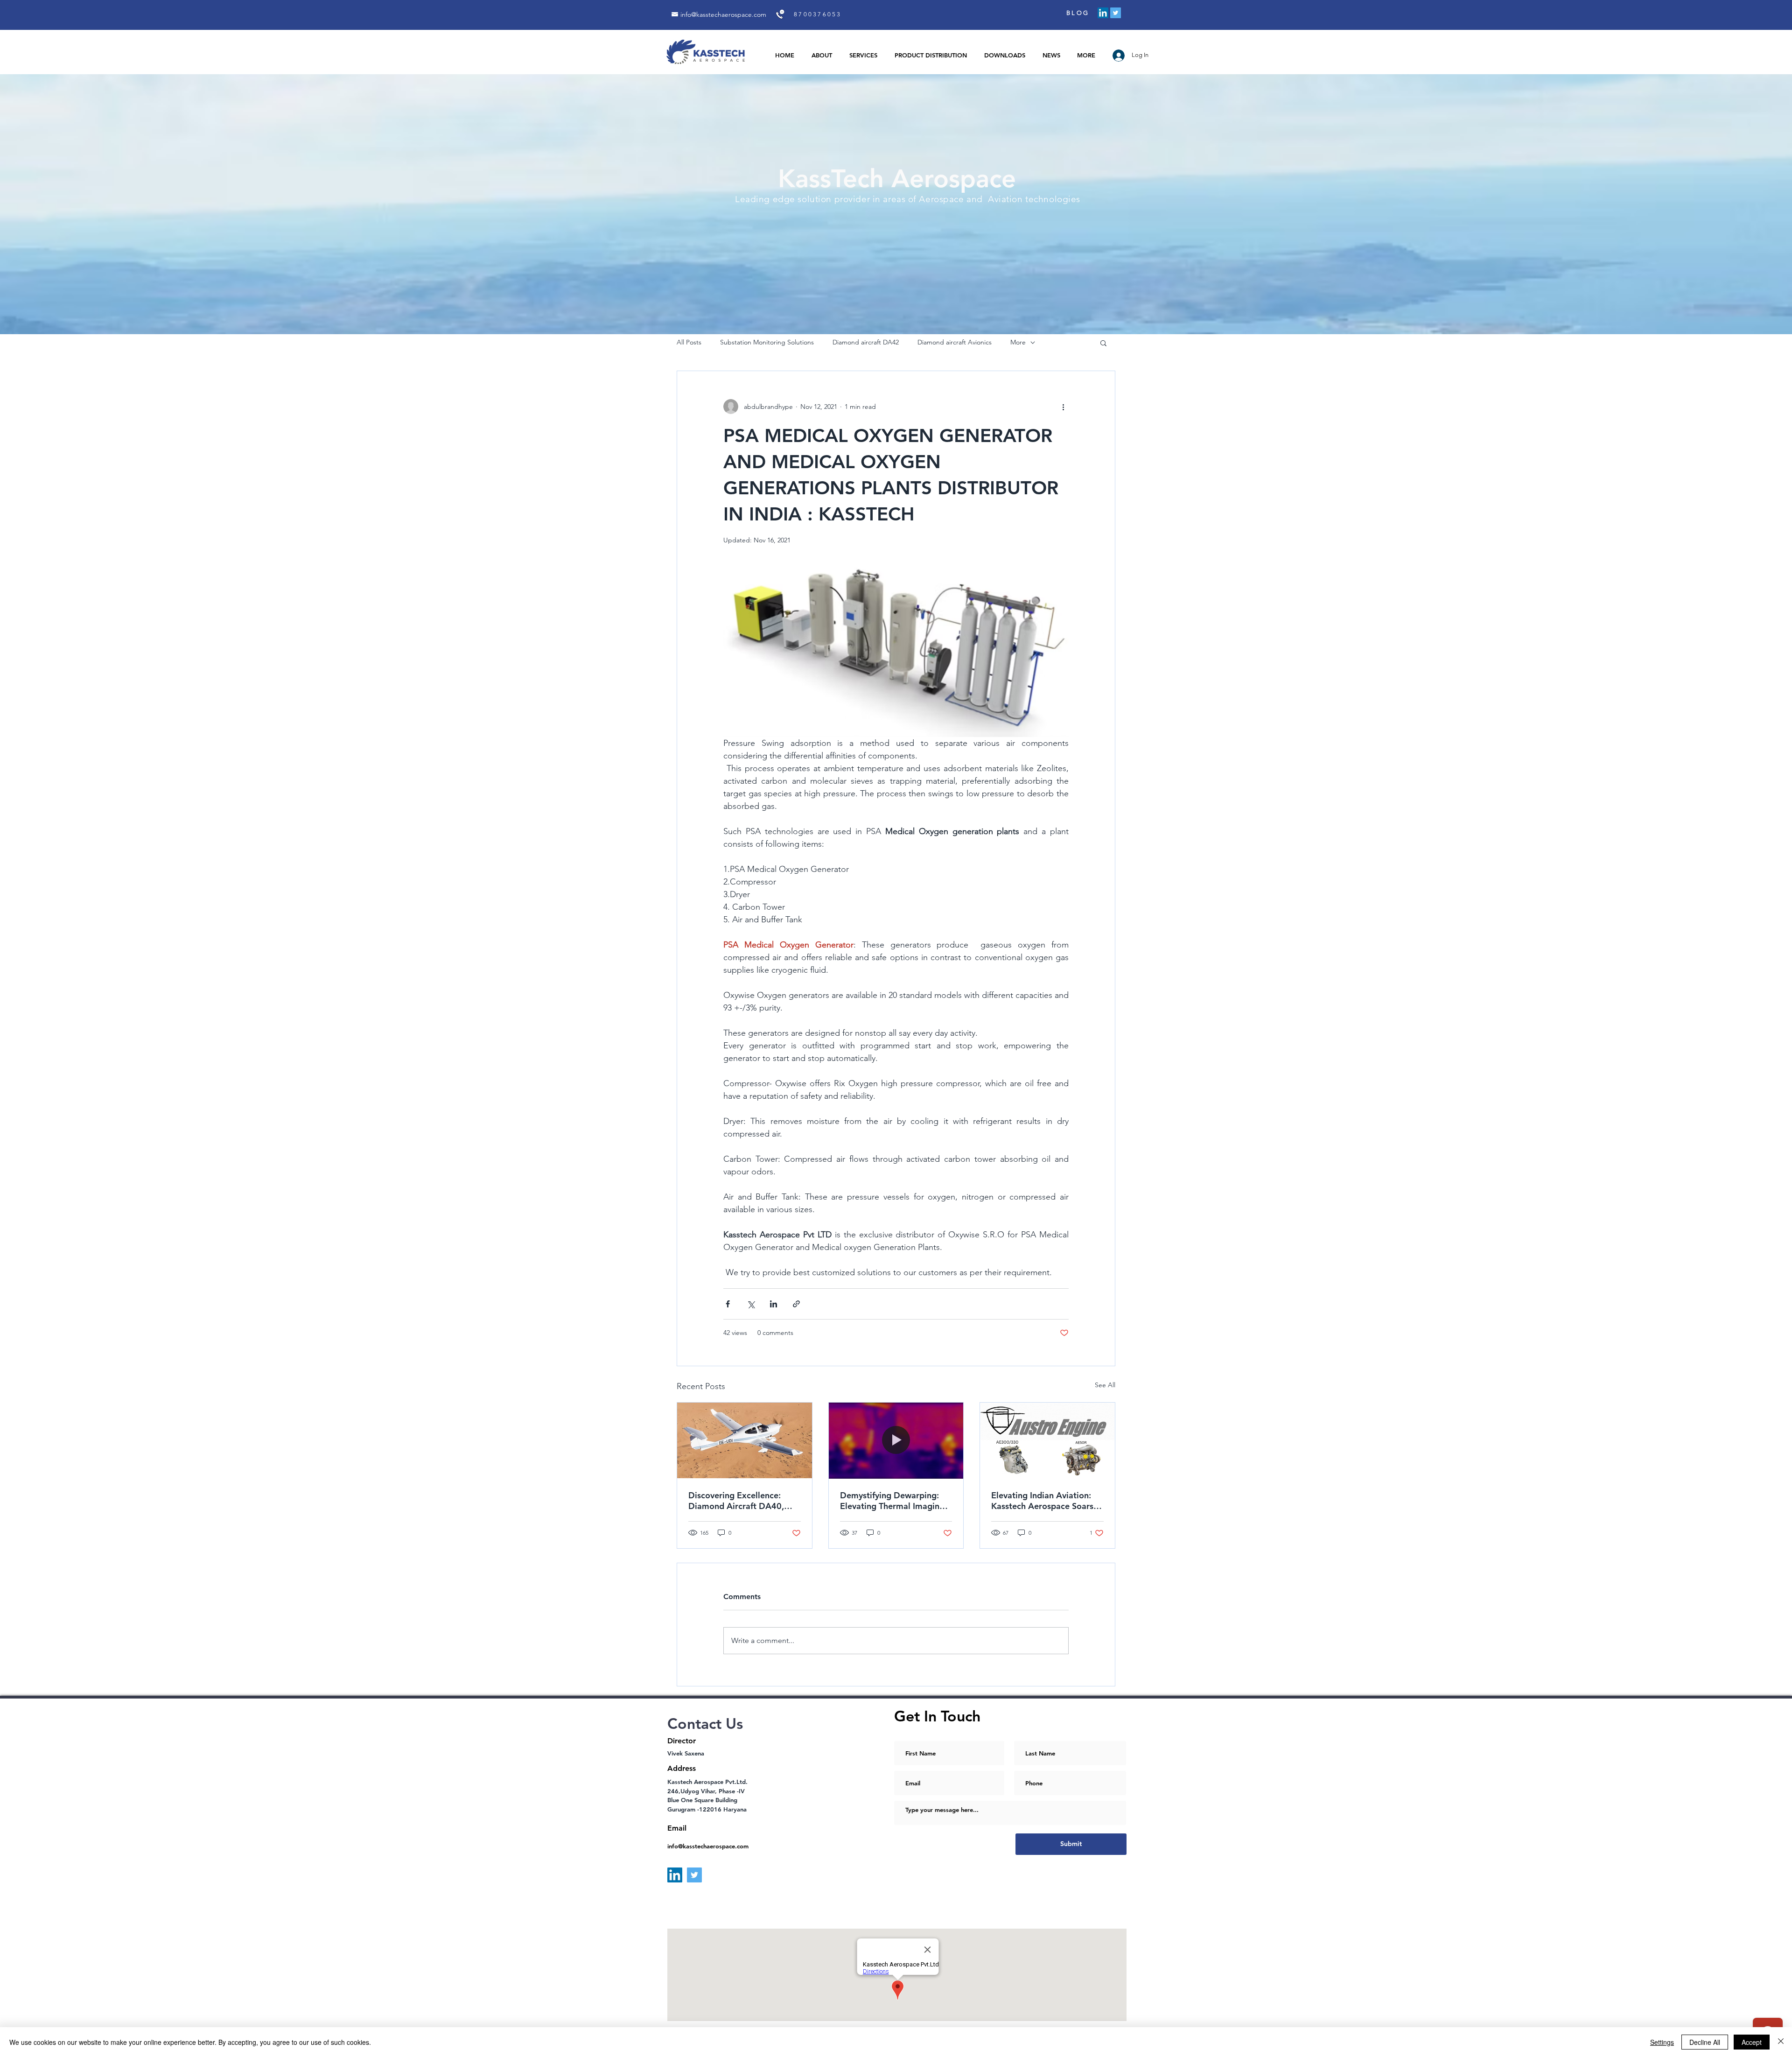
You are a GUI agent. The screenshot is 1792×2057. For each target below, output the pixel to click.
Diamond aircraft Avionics (955, 342)
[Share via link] (796, 1304)
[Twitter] (1116, 13)
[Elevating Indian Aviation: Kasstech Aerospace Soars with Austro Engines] (1047, 1440)
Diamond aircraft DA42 (866, 342)
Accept (1752, 2042)
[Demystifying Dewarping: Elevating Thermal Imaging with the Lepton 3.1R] (896, 1440)
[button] (1103, 343)
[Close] (1781, 2042)
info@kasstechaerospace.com (723, 14)
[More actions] (1063, 407)
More (1018, 342)
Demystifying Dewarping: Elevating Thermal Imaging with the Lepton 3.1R (892, 1501)
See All (1105, 1385)
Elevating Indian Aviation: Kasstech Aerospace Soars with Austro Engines (1042, 1501)
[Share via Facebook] (728, 1304)
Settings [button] (1662, 2042)
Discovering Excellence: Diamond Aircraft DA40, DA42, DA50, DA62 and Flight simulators (736, 1501)
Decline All (1705, 2042)
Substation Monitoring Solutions (767, 342)
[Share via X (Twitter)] (751, 1304)
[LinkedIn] (1103, 13)
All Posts (689, 342)
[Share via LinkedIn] (773, 1304)
